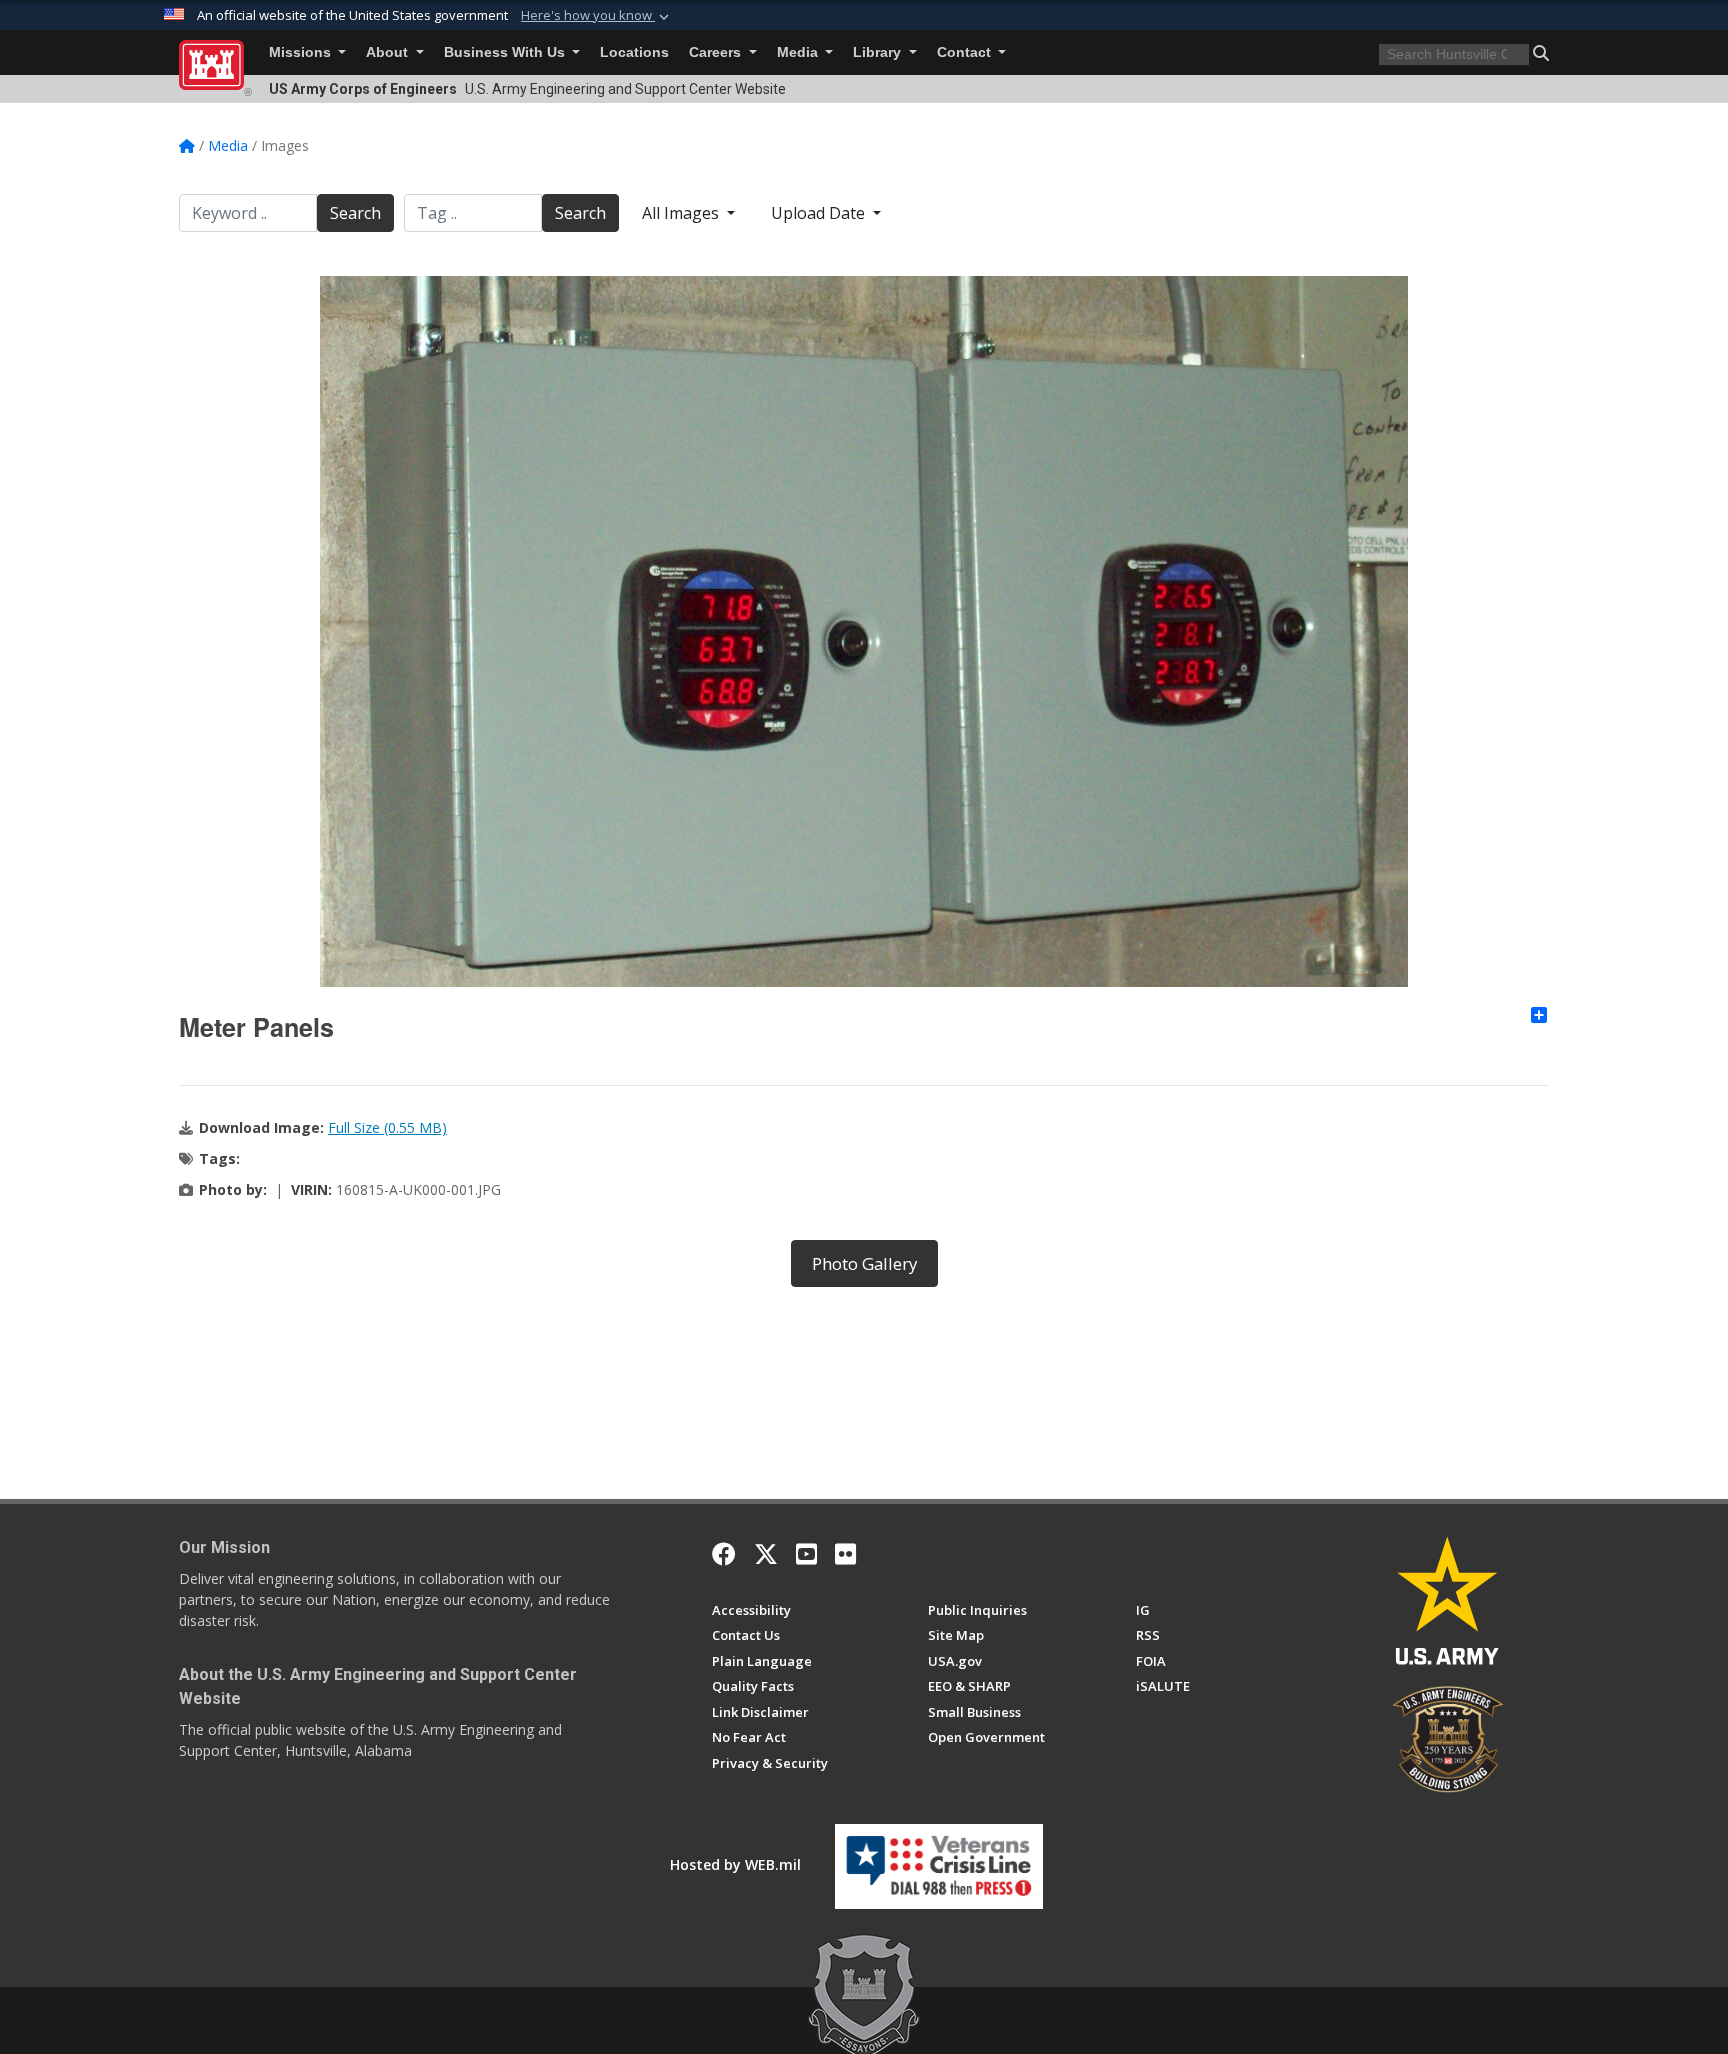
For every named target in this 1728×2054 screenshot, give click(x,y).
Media (799, 52)
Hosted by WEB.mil (735, 1864)
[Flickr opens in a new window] (845, 1554)
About (389, 52)
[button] (597, 16)
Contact (966, 52)
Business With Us (506, 52)
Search (355, 213)
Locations (634, 52)
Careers (717, 52)
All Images (682, 213)
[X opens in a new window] (766, 1554)
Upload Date (820, 213)
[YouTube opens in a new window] (806, 1554)
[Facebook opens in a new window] (724, 1554)
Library (879, 52)
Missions (302, 52)
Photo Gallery (864, 1263)
